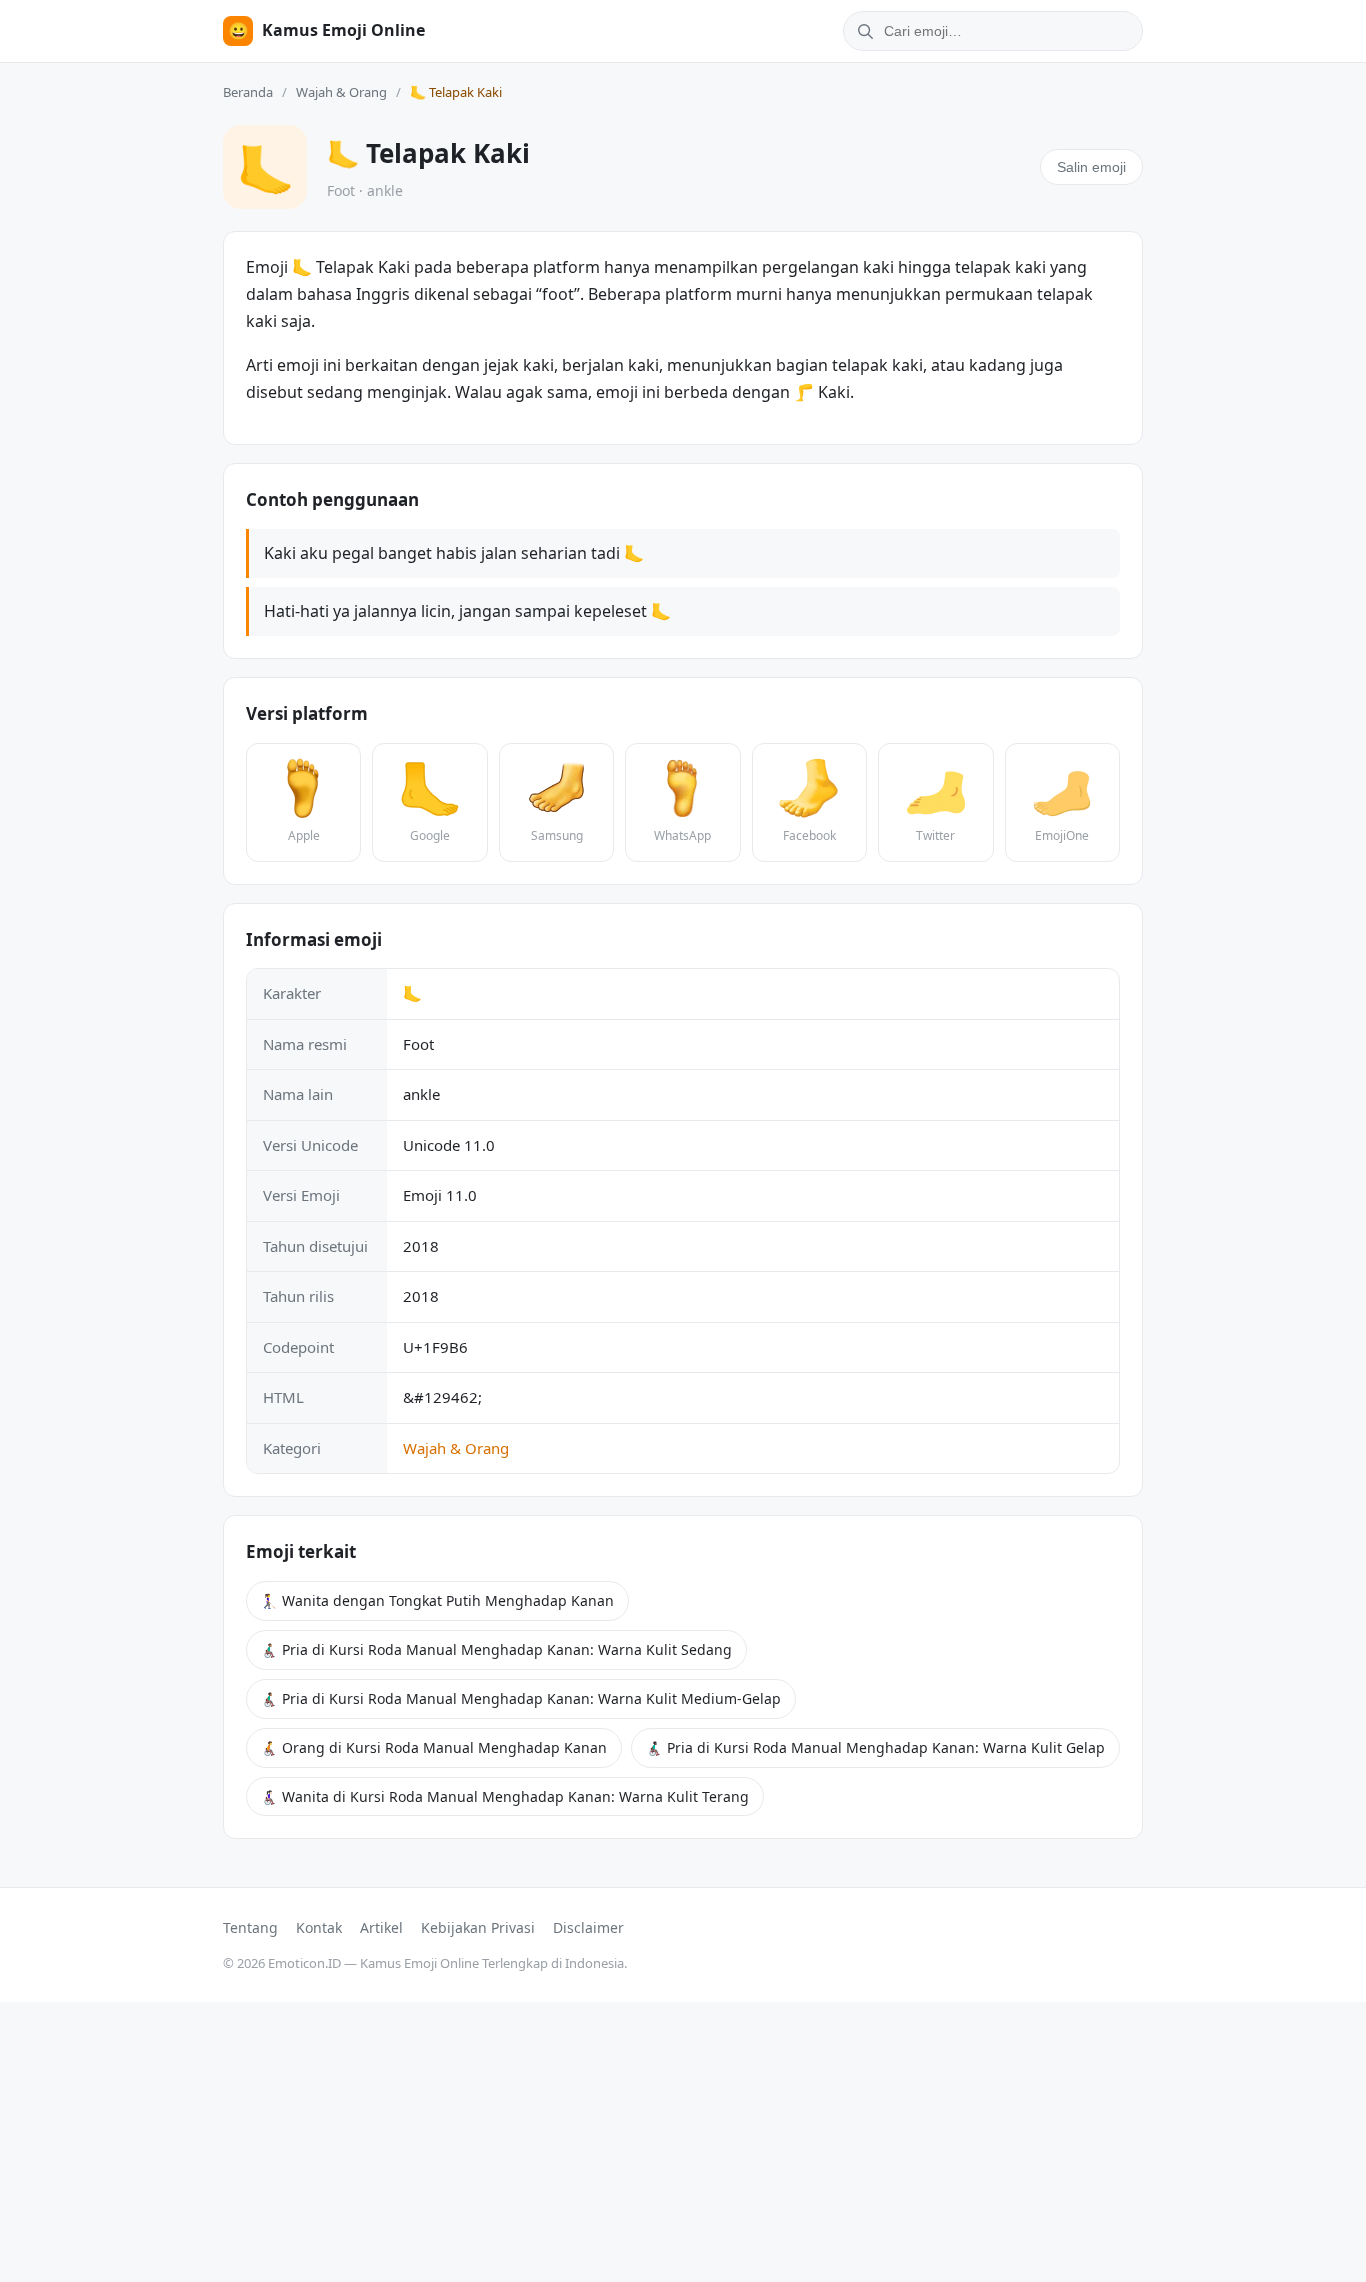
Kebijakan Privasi (478, 1927)
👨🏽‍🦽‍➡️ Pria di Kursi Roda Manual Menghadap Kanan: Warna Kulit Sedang (496, 1649)
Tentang (250, 1927)
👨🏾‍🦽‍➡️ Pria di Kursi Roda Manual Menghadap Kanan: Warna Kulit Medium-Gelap (521, 1698)
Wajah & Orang (341, 92)
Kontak (319, 1927)
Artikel (381, 1927)
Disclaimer (588, 1927)
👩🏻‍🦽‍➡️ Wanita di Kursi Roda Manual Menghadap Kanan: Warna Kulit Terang (505, 1796)
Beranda (248, 92)
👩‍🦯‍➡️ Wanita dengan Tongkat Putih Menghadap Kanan (437, 1600)
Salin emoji (1091, 167)
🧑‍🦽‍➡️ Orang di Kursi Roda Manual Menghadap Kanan (434, 1747)
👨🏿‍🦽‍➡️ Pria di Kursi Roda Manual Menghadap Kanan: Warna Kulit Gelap (875, 1747)
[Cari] (862, 31)
